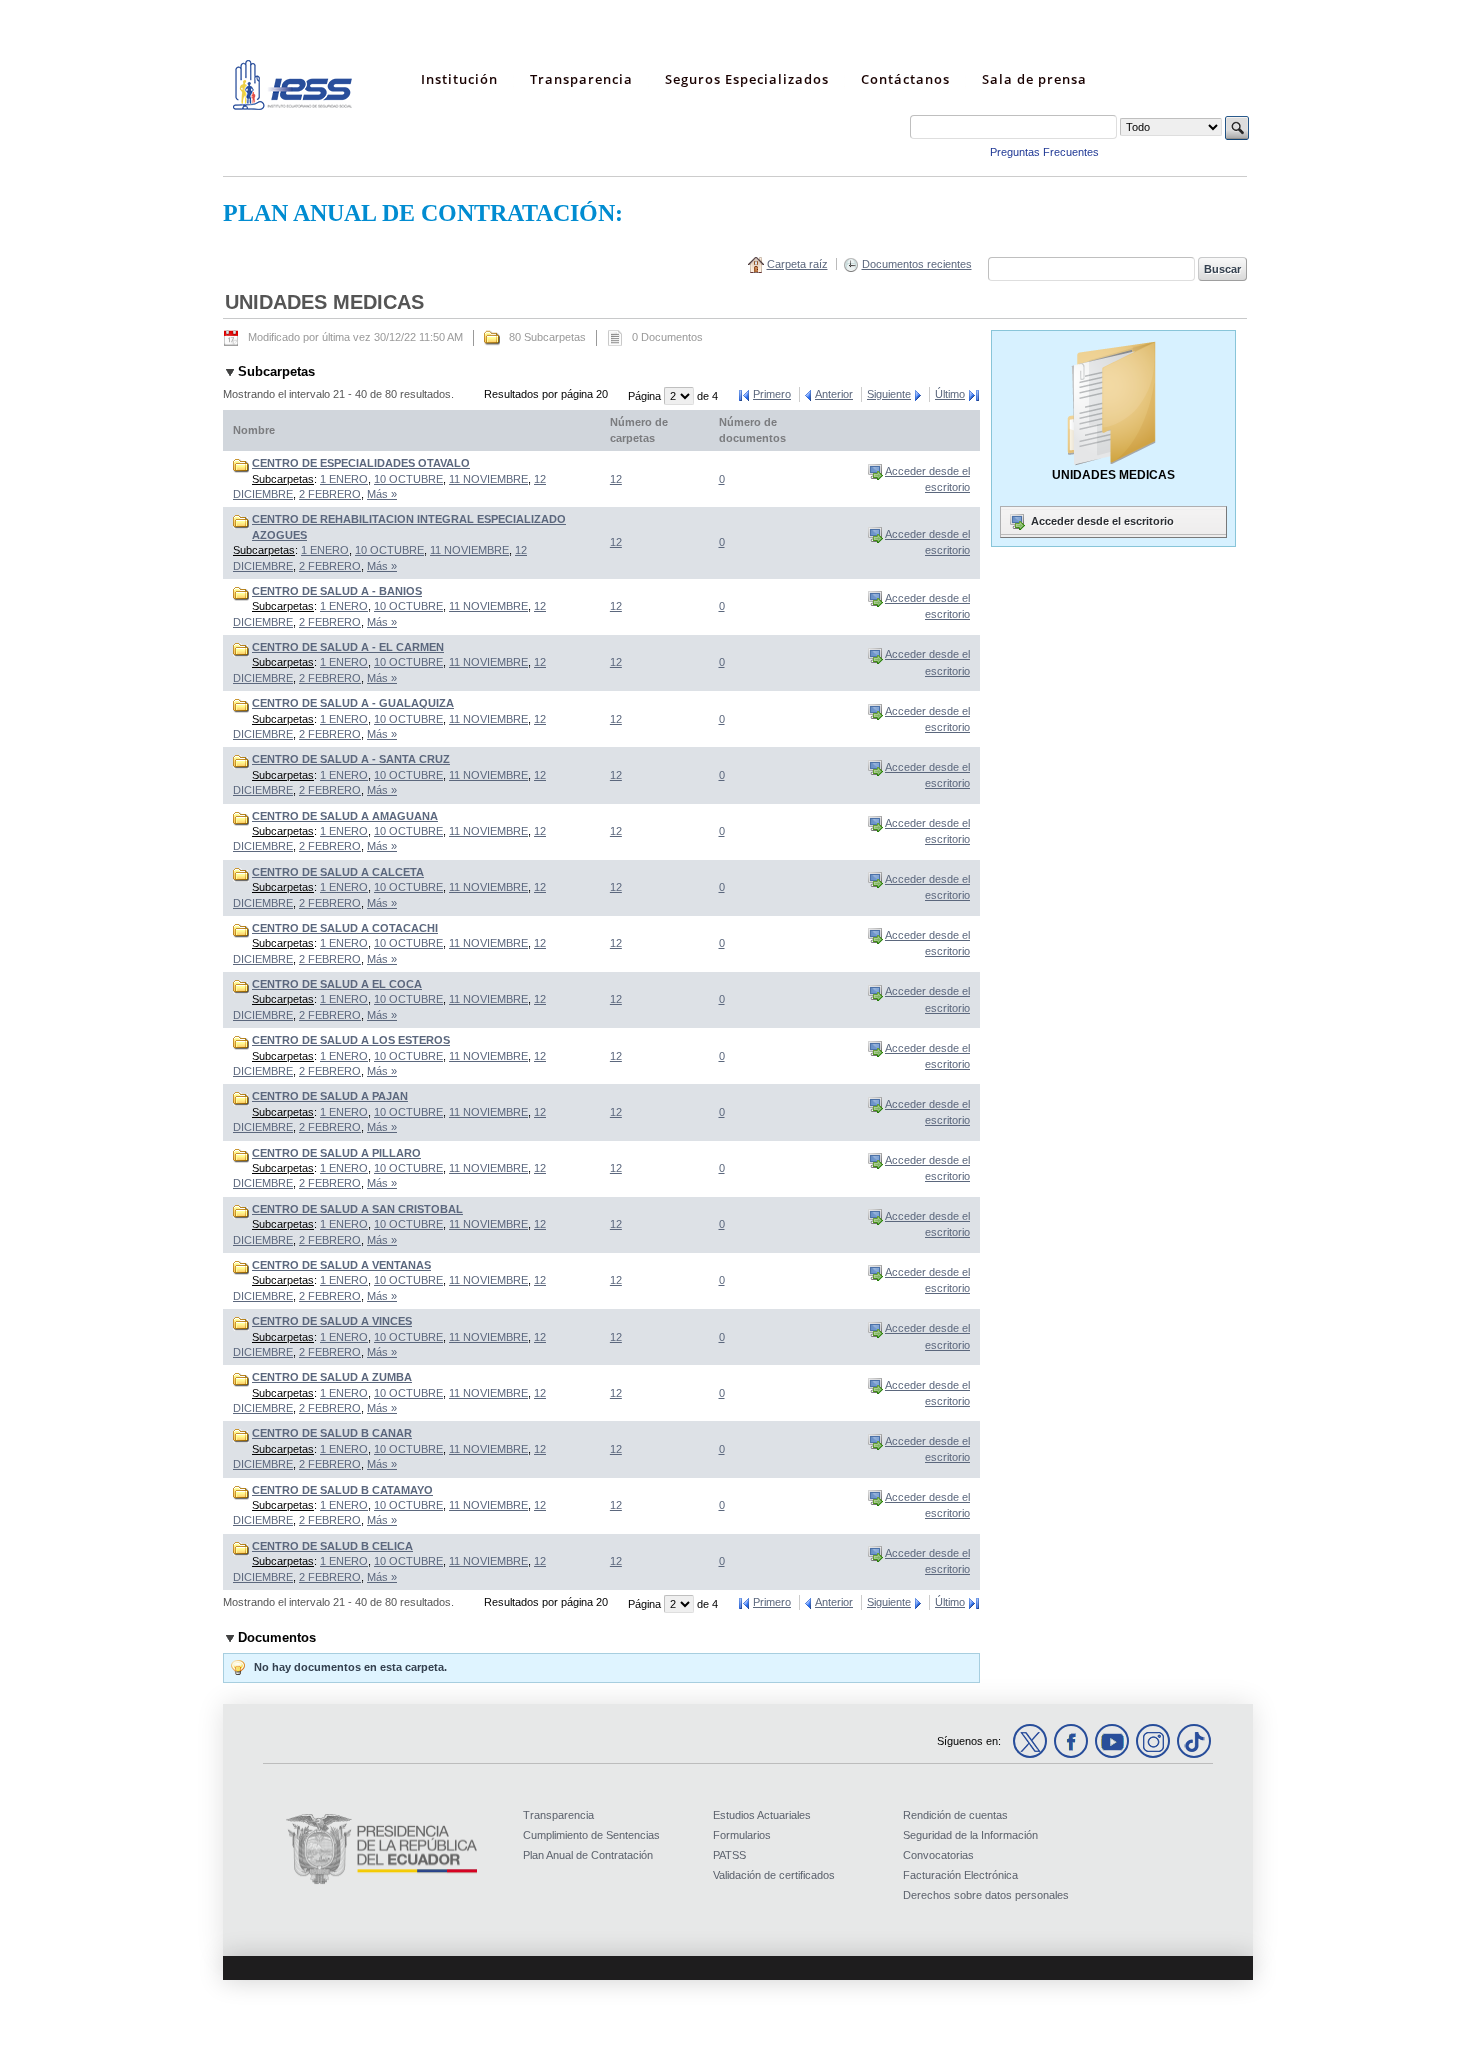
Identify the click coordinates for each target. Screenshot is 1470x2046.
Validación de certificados (774, 1875)
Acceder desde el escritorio (1101, 521)
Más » (382, 494)
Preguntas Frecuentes (1044, 152)
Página (646, 396)
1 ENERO (344, 479)
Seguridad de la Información (970, 1835)
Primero (772, 394)
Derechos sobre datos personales (986, 1895)
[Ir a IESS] (293, 106)
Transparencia (558, 1815)
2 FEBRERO (330, 494)
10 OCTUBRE (408, 479)
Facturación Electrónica (960, 1875)
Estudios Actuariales (762, 1815)
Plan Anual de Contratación (588, 1855)
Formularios (742, 1835)
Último (950, 394)
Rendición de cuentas (955, 1815)
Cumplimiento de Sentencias (591, 1835)
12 (616, 479)
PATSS (729, 1855)
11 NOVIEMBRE (488, 479)
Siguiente (889, 394)
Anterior (834, 394)
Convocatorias (938, 1855)
